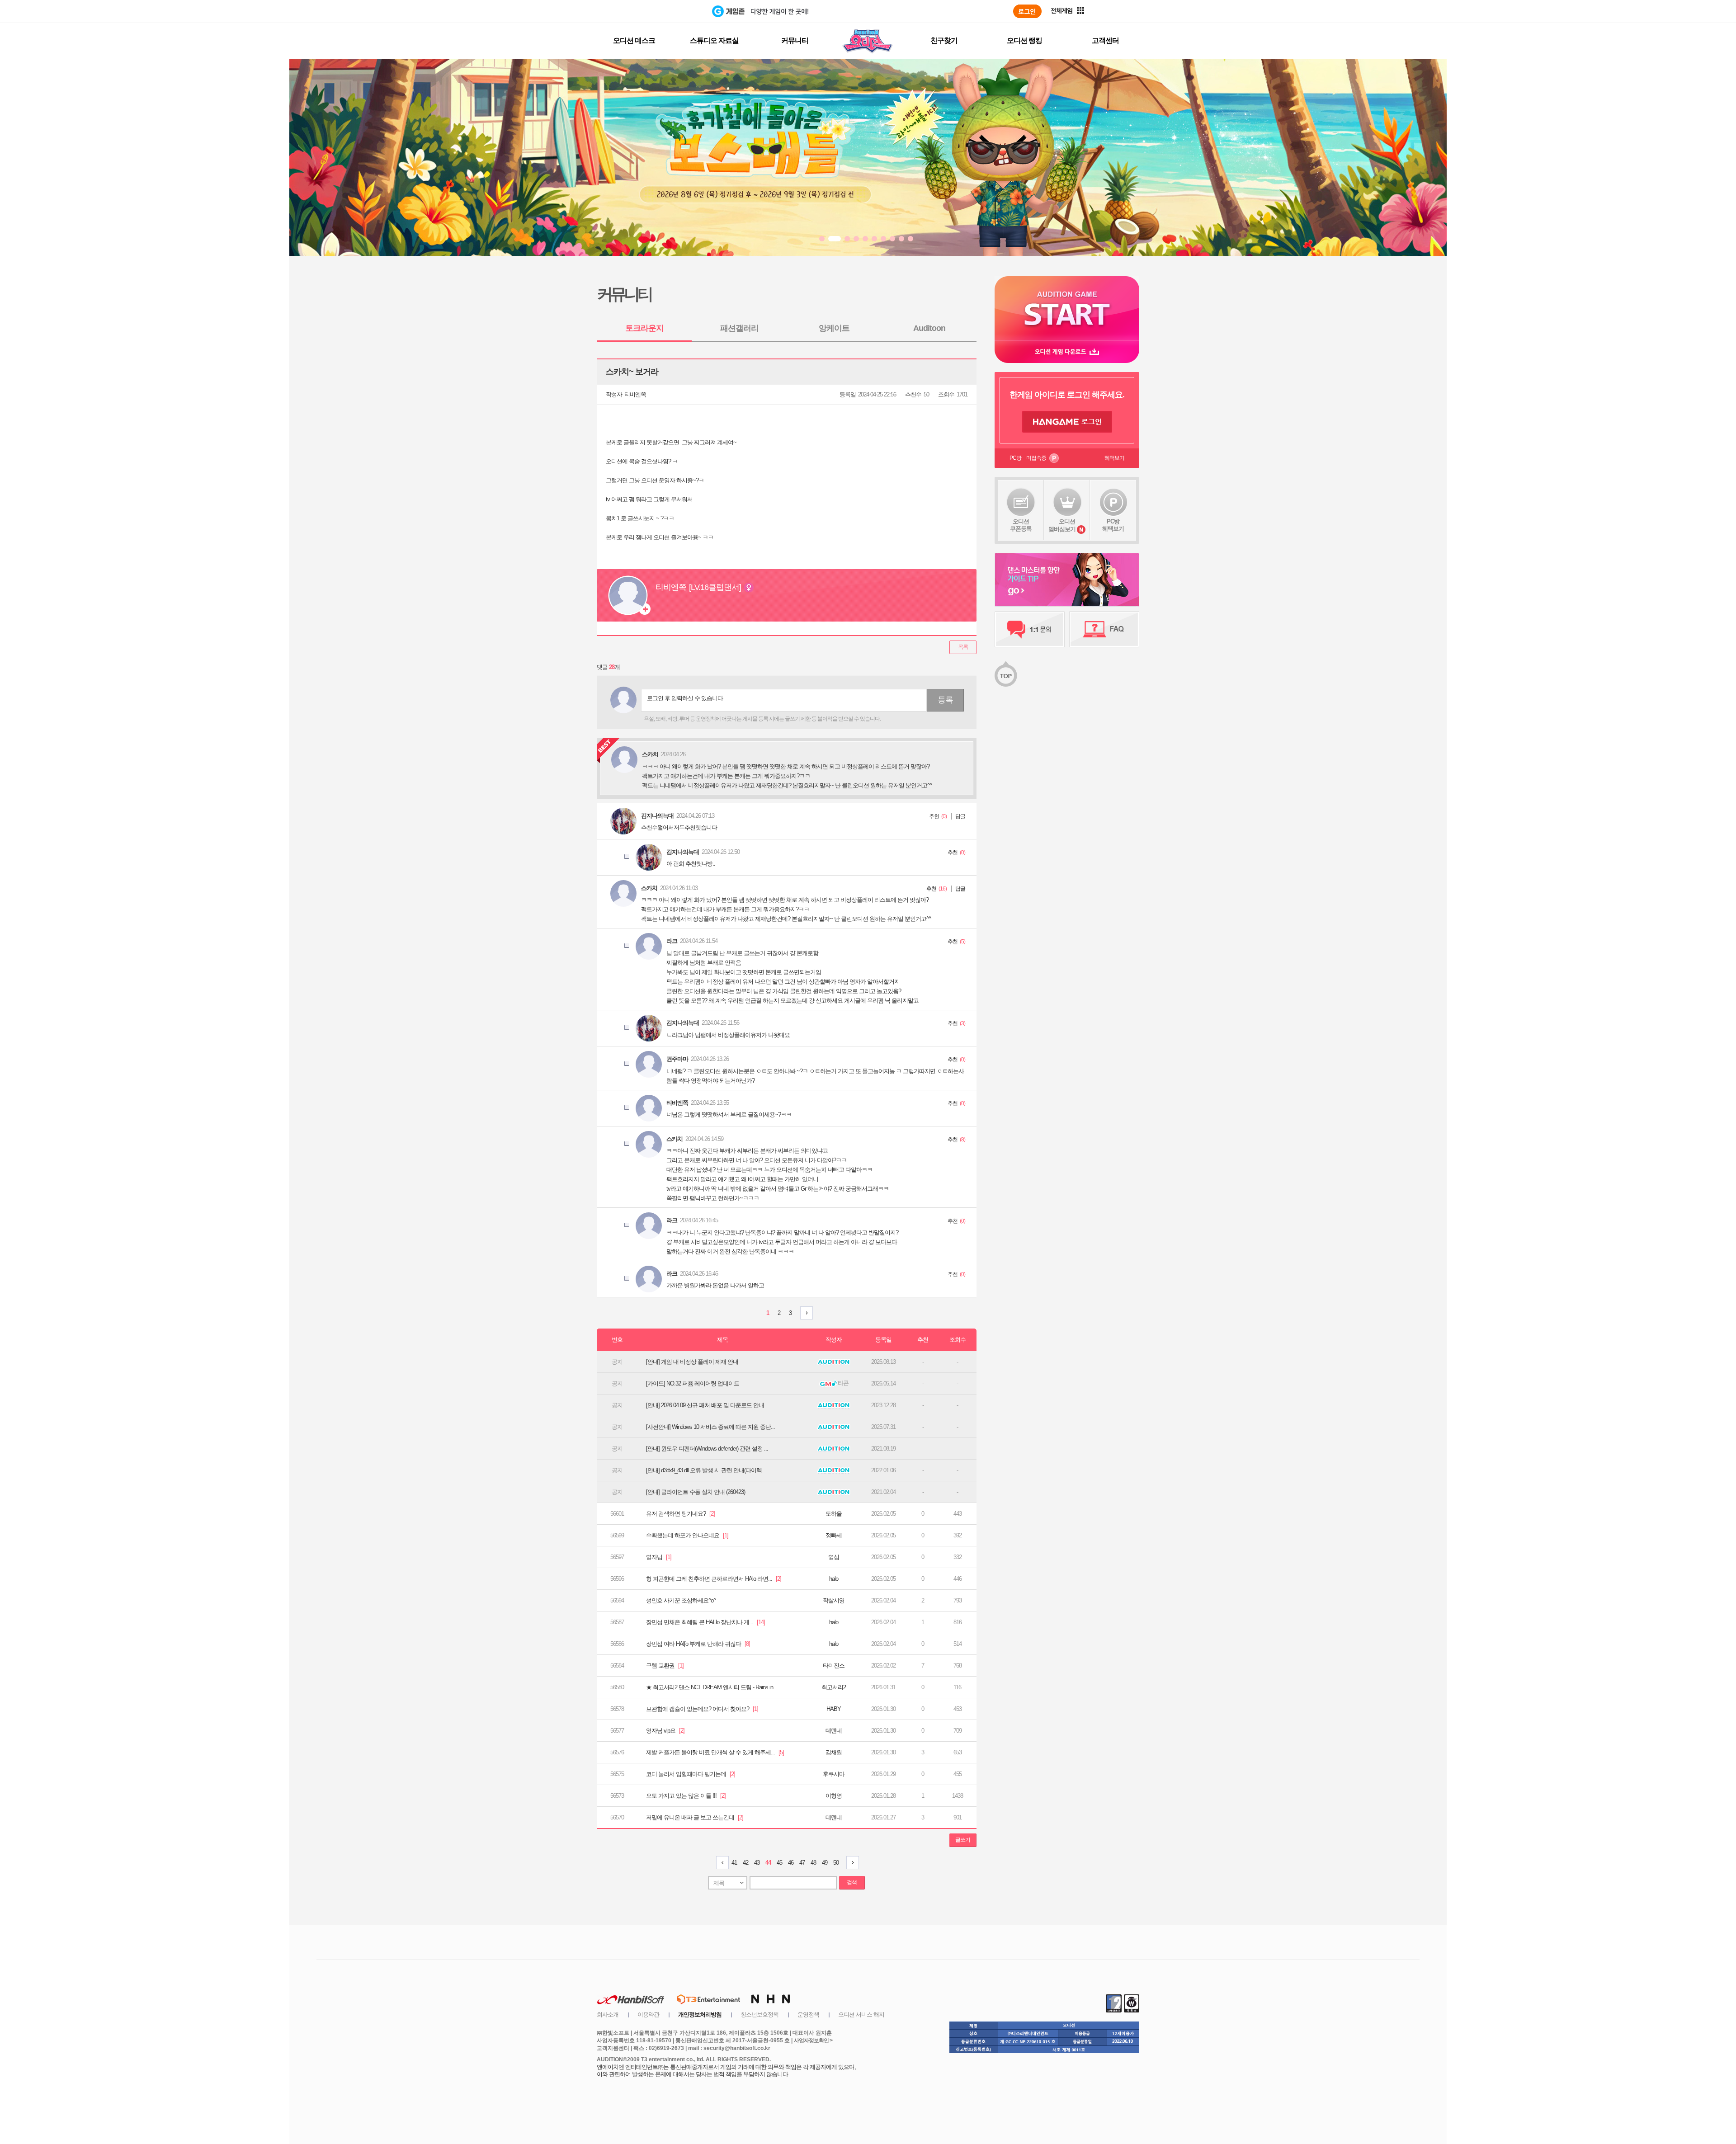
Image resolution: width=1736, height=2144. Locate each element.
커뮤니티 (795, 40)
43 (757, 1863)
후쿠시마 (834, 1774)
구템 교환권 (665, 1666)
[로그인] (1027, 11)
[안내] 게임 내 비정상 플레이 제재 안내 (692, 1362)
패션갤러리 (739, 328)
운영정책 (808, 2014)
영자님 (659, 1557)
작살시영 (834, 1600)
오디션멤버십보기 (1062, 525)
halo (834, 1579)
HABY (834, 1709)
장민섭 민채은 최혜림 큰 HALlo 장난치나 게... (705, 1622)
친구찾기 (944, 40)
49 (825, 1863)
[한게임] (675, 11)
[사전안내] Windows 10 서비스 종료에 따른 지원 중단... (710, 1427)
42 (745, 1863)
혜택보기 (1114, 458)
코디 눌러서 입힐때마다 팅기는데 (691, 1774)
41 (734, 1863)
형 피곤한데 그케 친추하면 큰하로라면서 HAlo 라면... (714, 1579)
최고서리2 (834, 1687)
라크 (672, 941)
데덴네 (834, 1731)
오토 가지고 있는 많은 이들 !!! (686, 1796)
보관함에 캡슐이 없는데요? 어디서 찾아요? (702, 1709)
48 (813, 1863)
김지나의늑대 (657, 816)
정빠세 (834, 1535)
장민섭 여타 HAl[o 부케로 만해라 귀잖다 (698, 1644)
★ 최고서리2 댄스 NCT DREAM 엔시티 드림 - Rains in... (712, 1687)
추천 (934, 816)
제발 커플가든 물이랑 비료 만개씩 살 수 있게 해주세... (715, 1752)
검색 (852, 1882)
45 (779, 1863)
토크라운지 (644, 328)
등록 (945, 700)
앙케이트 (834, 328)
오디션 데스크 (634, 40)
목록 (963, 647)
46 (791, 1863)
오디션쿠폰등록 (1021, 525)
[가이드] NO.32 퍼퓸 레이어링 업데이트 (693, 1383)
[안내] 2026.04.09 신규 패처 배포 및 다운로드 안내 (705, 1405)
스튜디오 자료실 (714, 40)
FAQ (1104, 629)
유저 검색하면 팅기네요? (680, 1514)
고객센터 (1105, 40)
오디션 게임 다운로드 (1067, 351)
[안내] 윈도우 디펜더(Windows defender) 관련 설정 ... (707, 1449)
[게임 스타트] (1067, 308)
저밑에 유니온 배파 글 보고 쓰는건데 (695, 1817)
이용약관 (648, 2014)
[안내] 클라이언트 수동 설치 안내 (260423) (696, 1492)
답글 (960, 816)
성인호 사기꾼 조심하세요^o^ (681, 1600)
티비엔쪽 (635, 394)
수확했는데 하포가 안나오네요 (687, 1535)
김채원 (834, 1752)
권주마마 (677, 1059)
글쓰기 (963, 1840)
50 (836, 1863)
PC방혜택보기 (1113, 525)
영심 (834, 1557)
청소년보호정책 (759, 2014)
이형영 (834, 1796)
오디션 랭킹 (1024, 40)
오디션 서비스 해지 (861, 2014)
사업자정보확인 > (813, 2040)
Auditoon (929, 328)
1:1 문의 (1030, 629)
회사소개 (608, 2014)
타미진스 (834, 1666)
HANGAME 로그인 (1067, 422)
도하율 (834, 1514)
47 (802, 1863)
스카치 (649, 888)
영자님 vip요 (665, 1731)
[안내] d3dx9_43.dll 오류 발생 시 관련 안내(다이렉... (706, 1470)
